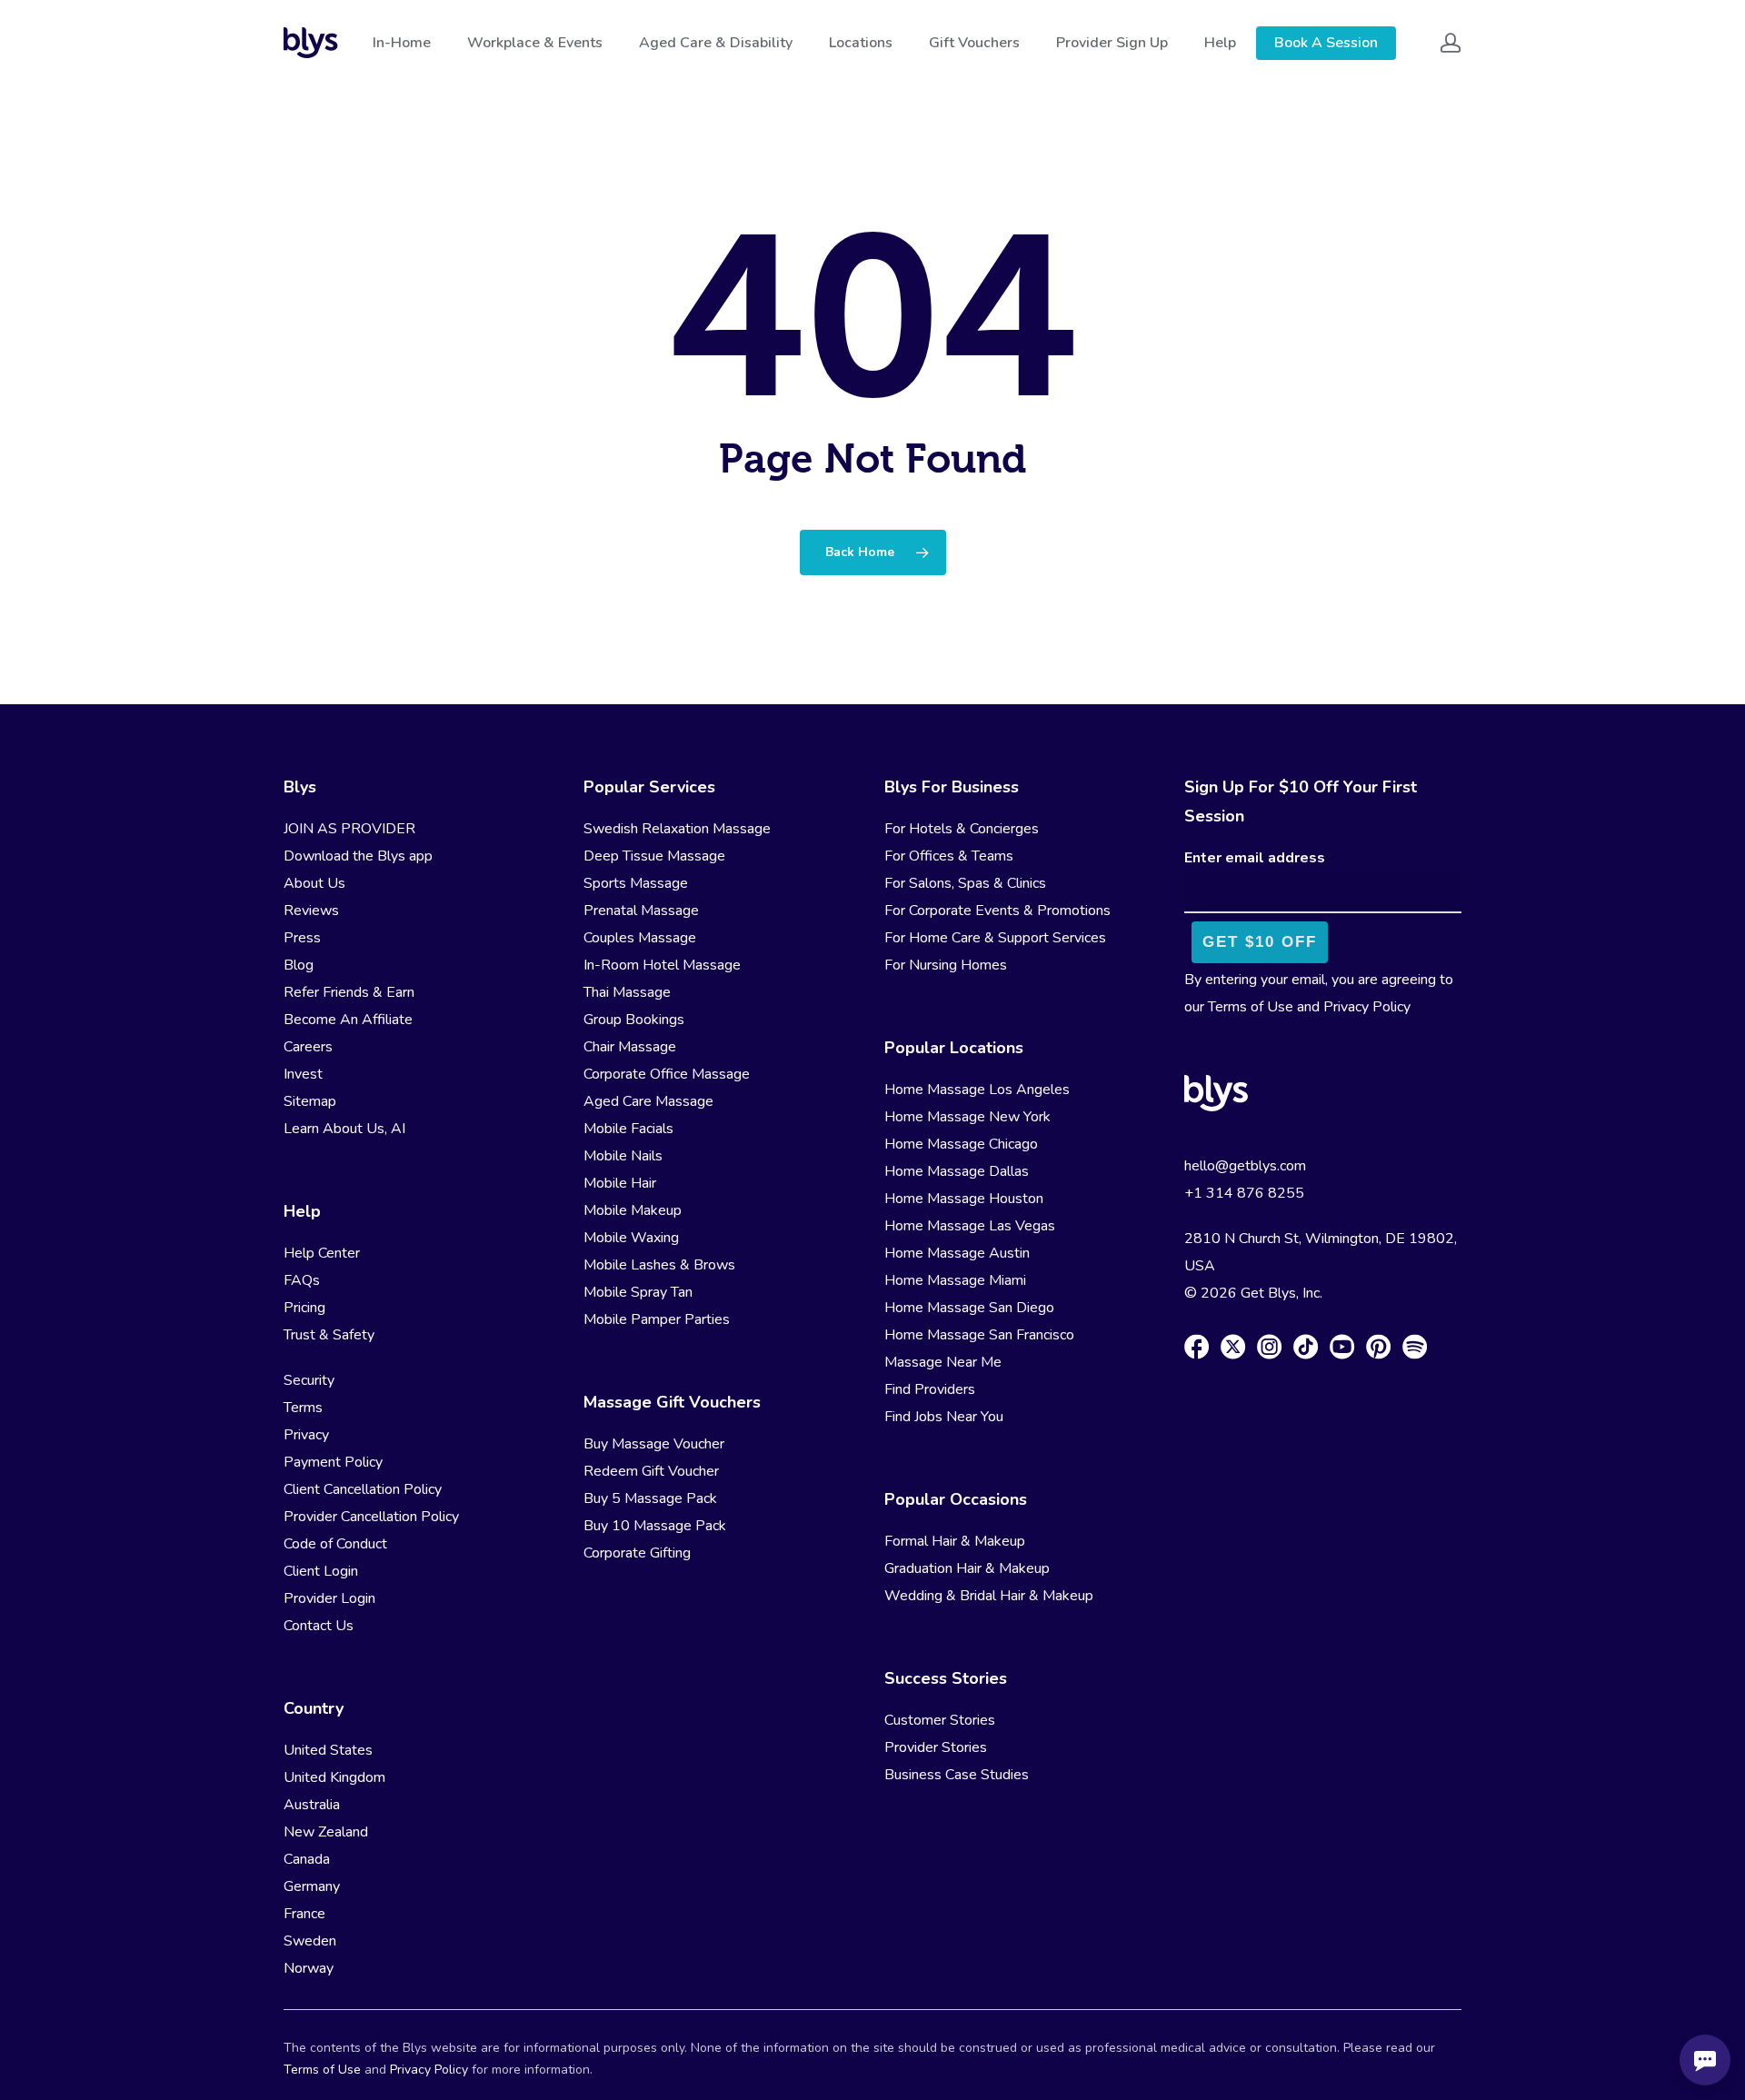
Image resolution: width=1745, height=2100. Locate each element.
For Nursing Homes (946, 965)
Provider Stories (936, 1747)
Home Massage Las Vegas (970, 1226)
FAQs (302, 1280)
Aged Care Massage (648, 1101)
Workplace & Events (535, 43)
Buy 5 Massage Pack (650, 1498)
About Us (314, 883)
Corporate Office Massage (667, 1074)
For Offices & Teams (949, 856)
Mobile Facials (628, 1129)
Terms (303, 1408)
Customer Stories (940, 1720)
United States (328, 1750)
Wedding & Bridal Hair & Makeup (989, 1596)
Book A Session (1326, 43)
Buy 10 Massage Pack (655, 1526)
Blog (299, 965)
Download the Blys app (358, 856)
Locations (861, 43)
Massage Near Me (943, 1362)
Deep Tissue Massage (654, 856)
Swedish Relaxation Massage (677, 829)
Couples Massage (640, 938)
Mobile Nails (623, 1156)
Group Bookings (634, 1020)
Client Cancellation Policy (363, 1489)
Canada (307, 1859)
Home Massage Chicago (961, 1144)
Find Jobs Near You (944, 1417)
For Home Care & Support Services (995, 938)
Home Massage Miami (955, 1280)
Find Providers (930, 1389)
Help (1220, 43)
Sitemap (310, 1101)
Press (302, 938)
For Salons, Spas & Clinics (965, 883)
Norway (309, 1968)
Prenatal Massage (641, 911)
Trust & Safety (329, 1335)
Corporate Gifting (637, 1553)
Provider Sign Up (1112, 43)
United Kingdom (334, 1777)
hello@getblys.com (1245, 1166)
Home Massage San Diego (969, 1308)
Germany (312, 1886)
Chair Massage (630, 1047)
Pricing (304, 1308)
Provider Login (329, 1598)
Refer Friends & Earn (349, 992)
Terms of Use (1251, 1007)
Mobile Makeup (633, 1210)
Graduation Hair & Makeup (967, 1568)
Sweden (310, 1941)
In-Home (402, 43)
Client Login (321, 1571)
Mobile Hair (620, 1183)
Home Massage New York (967, 1117)
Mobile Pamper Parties (657, 1319)
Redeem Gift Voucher (651, 1471)
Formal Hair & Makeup (955, 1541)
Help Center (322, 1253)
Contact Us (319, 1626)
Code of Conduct (335, 1544)
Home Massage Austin (957, 1253)
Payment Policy (333, 1462)
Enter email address (1255, 858)
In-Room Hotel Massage (662, 965)
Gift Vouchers (974, 43)
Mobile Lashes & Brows (659, 1265)
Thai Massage (627, 992)
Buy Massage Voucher (654, 1444)
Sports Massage (636, 883)
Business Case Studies (957, 1775)
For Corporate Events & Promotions (997, 911)
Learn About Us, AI (344, 1129)
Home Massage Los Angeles (977, 1090)
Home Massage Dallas (957, 1171)
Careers (308, 1047)
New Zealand (326, 1832)
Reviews (311, 911)
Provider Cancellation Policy (371, 1517)
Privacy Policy (1367, 1007)
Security (309, 1380)
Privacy (306, 1435)
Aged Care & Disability (716, 43)
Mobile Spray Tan (638, 1292)
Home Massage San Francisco (979, 1335)
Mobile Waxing (631, 1238)
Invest (303, 1074)
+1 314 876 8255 (1244, 1193)
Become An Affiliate (348, 1020)
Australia (312, 1805)
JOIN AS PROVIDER (349, 829)
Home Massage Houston (964, 1199)
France (304, 1914)
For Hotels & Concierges (962, 829)
